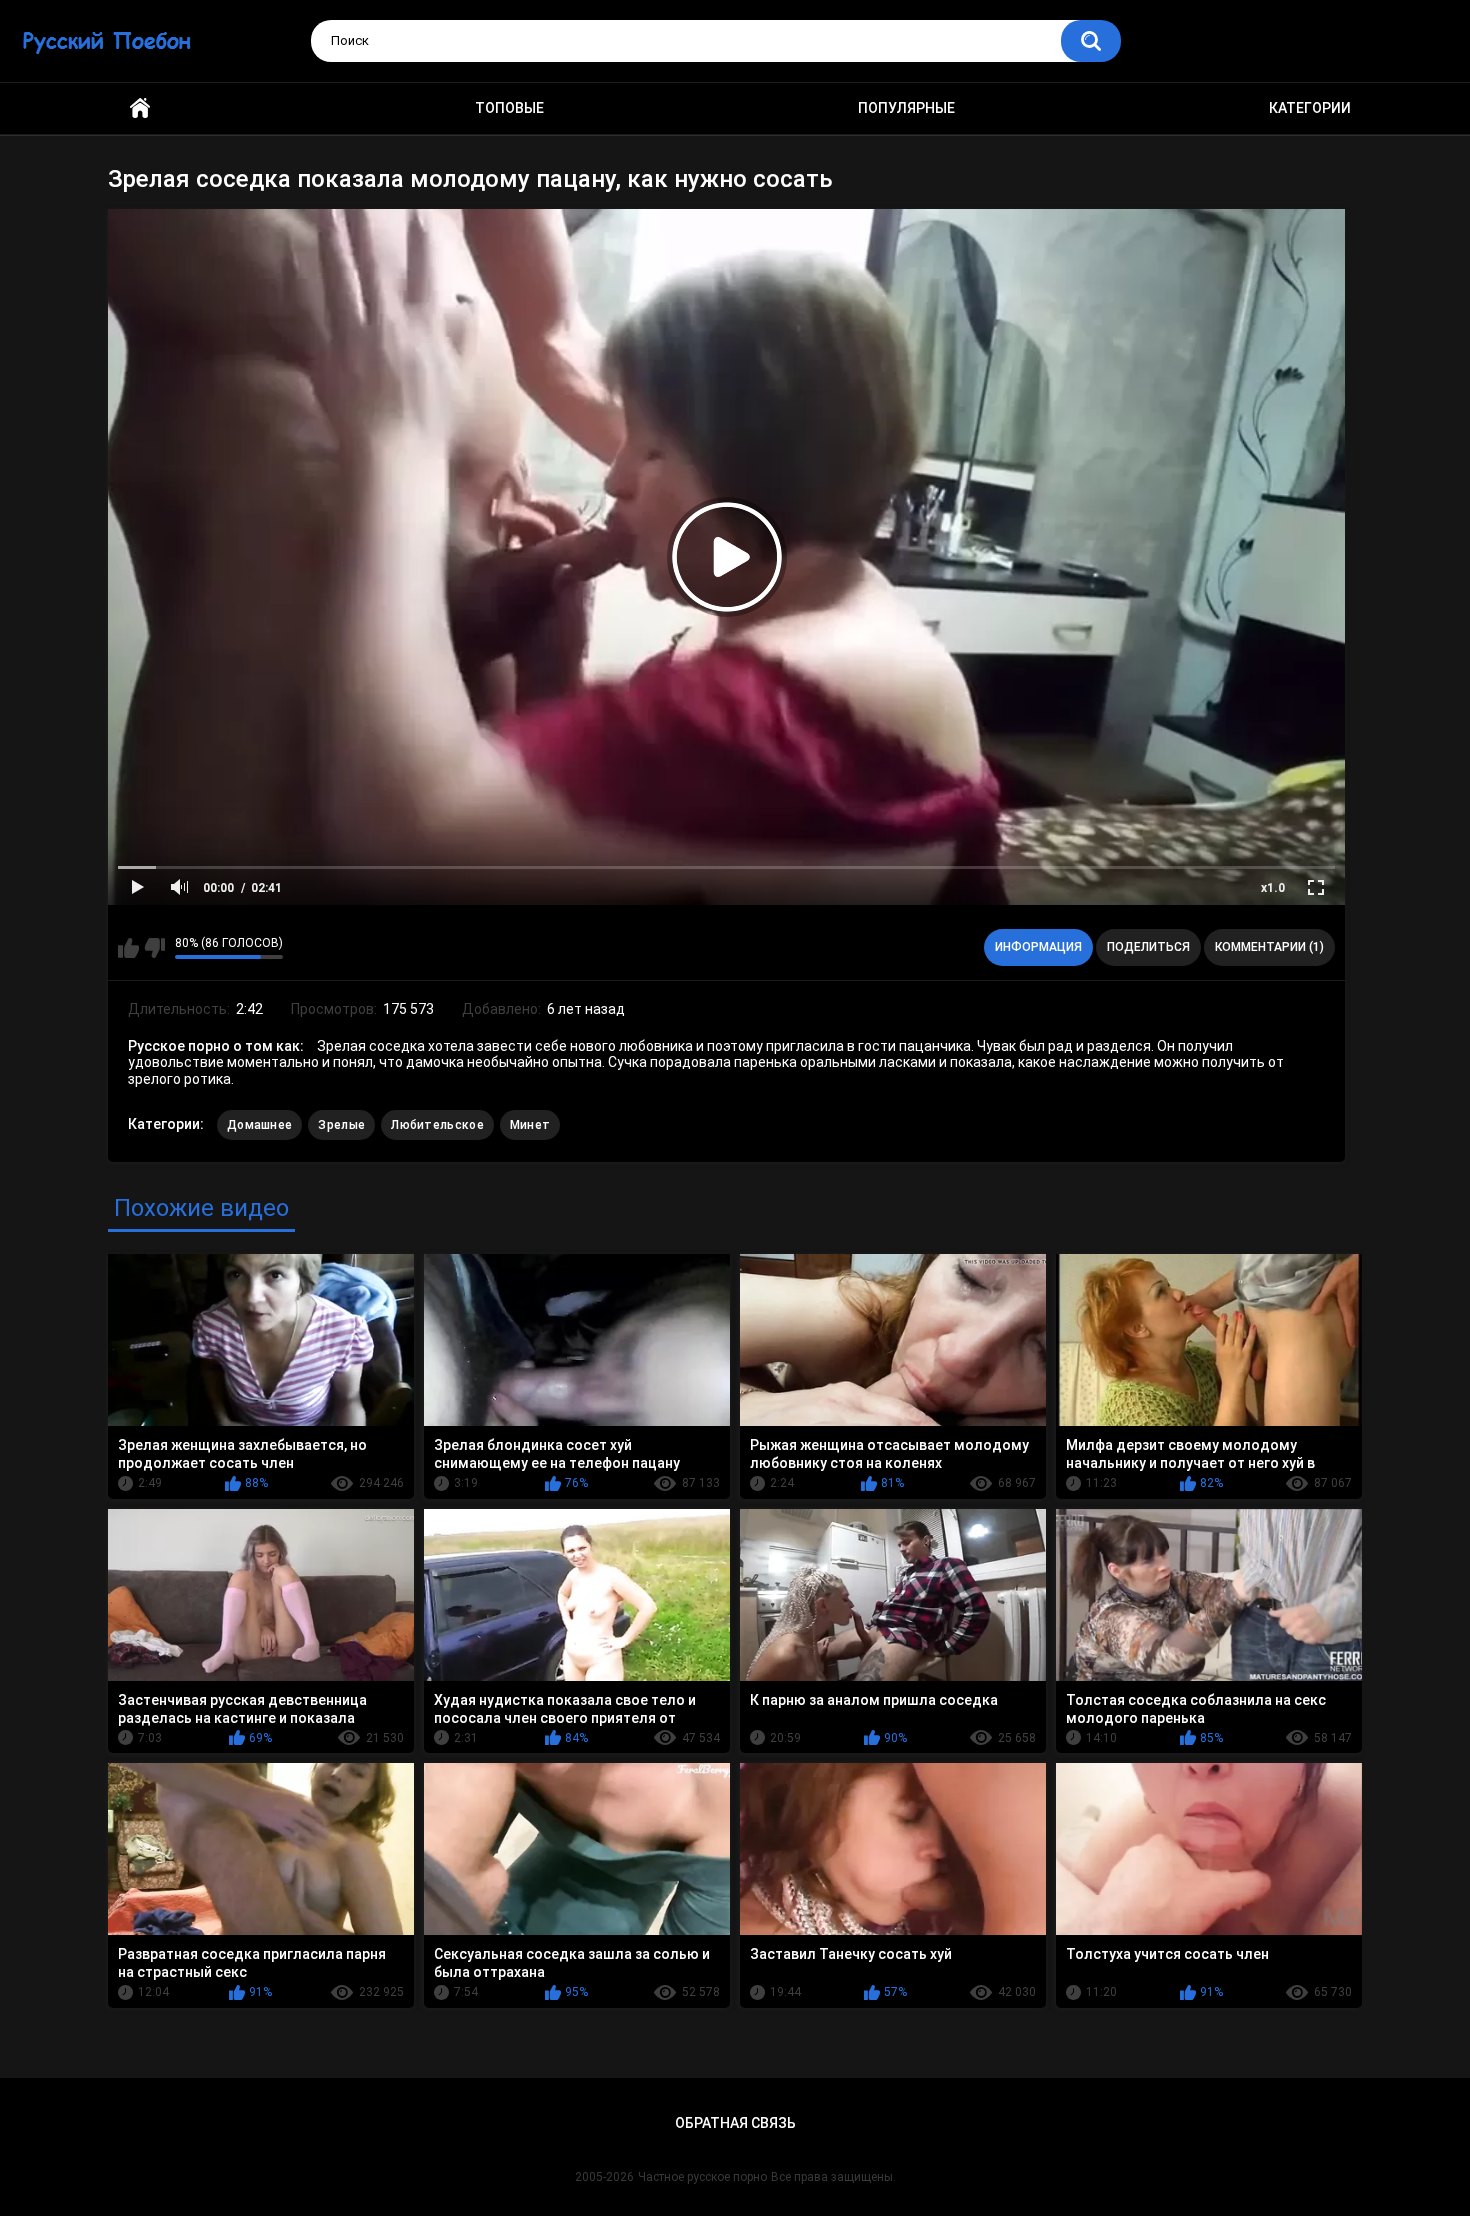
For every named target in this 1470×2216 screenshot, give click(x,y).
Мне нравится (128, 948)
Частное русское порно (702, 2177)
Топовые (509, 108)
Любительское (437, 1125)
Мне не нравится (154, 948)
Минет (530, 1125)
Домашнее (259, 1125)
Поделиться (1148, 947)
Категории (1310, 108)
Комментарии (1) (1269, 947)
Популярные (906, 108)
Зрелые (341, 1125)
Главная (140, 108)
